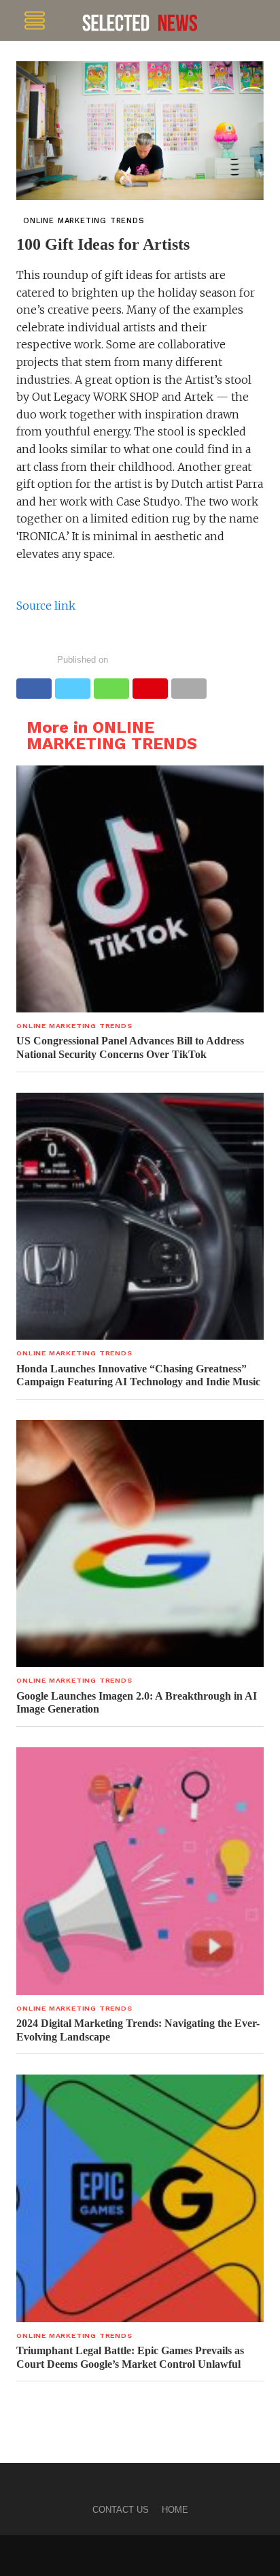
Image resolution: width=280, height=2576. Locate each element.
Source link (46, 606)
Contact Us (121, 2510)
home (175, 2510)
